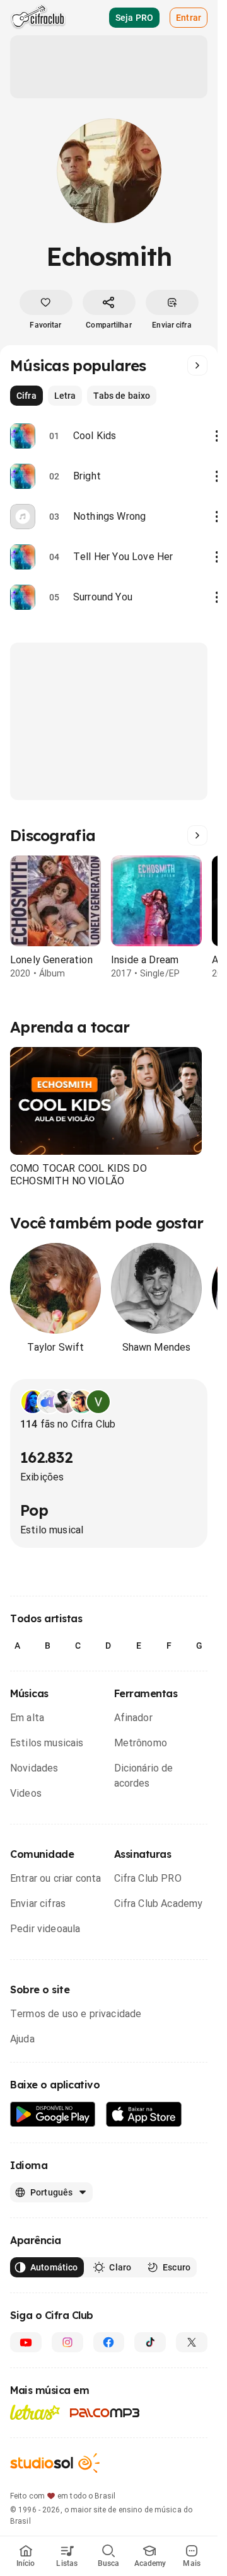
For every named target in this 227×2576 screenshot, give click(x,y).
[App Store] (144, 2115)
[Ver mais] (197, 365)
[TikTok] (150, 2342)
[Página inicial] (38, 18)
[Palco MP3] (105, 2413)
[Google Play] (53, 2115)
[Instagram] (67, 2342)
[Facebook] (109, 2342)
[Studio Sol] (55, 2463)
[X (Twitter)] (192, 2342)
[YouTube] (26, 2342)
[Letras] (35, 2412)
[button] (106, 1101)
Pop (34, 1510)
